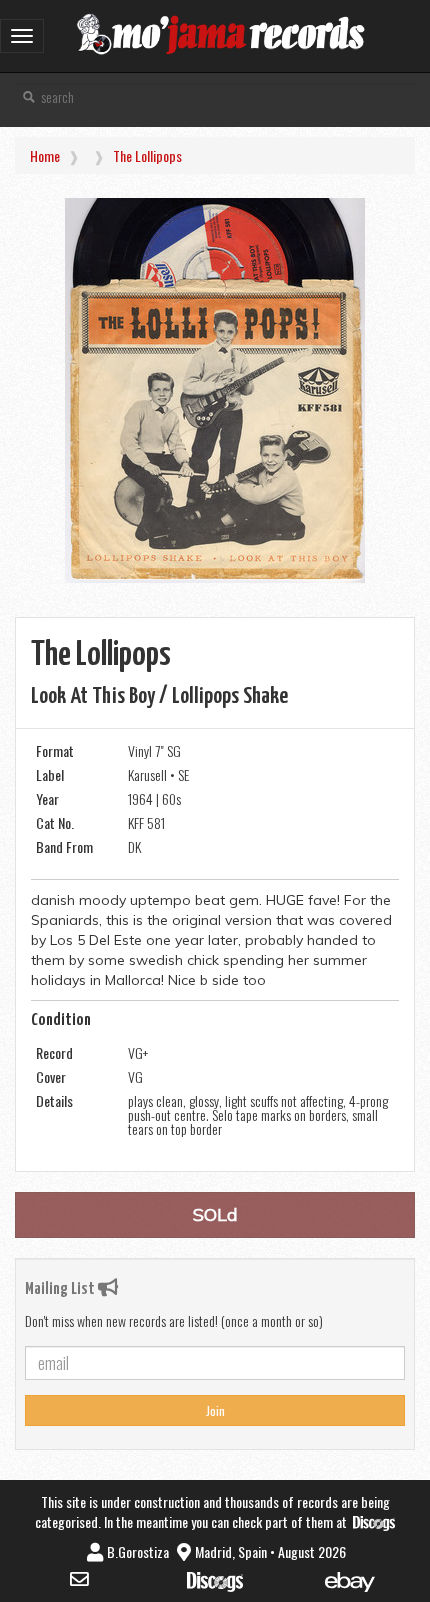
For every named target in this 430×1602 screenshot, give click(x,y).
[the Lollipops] (215, 390)
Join (215, 1410)
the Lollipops (147, 155)
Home (45, 155)
